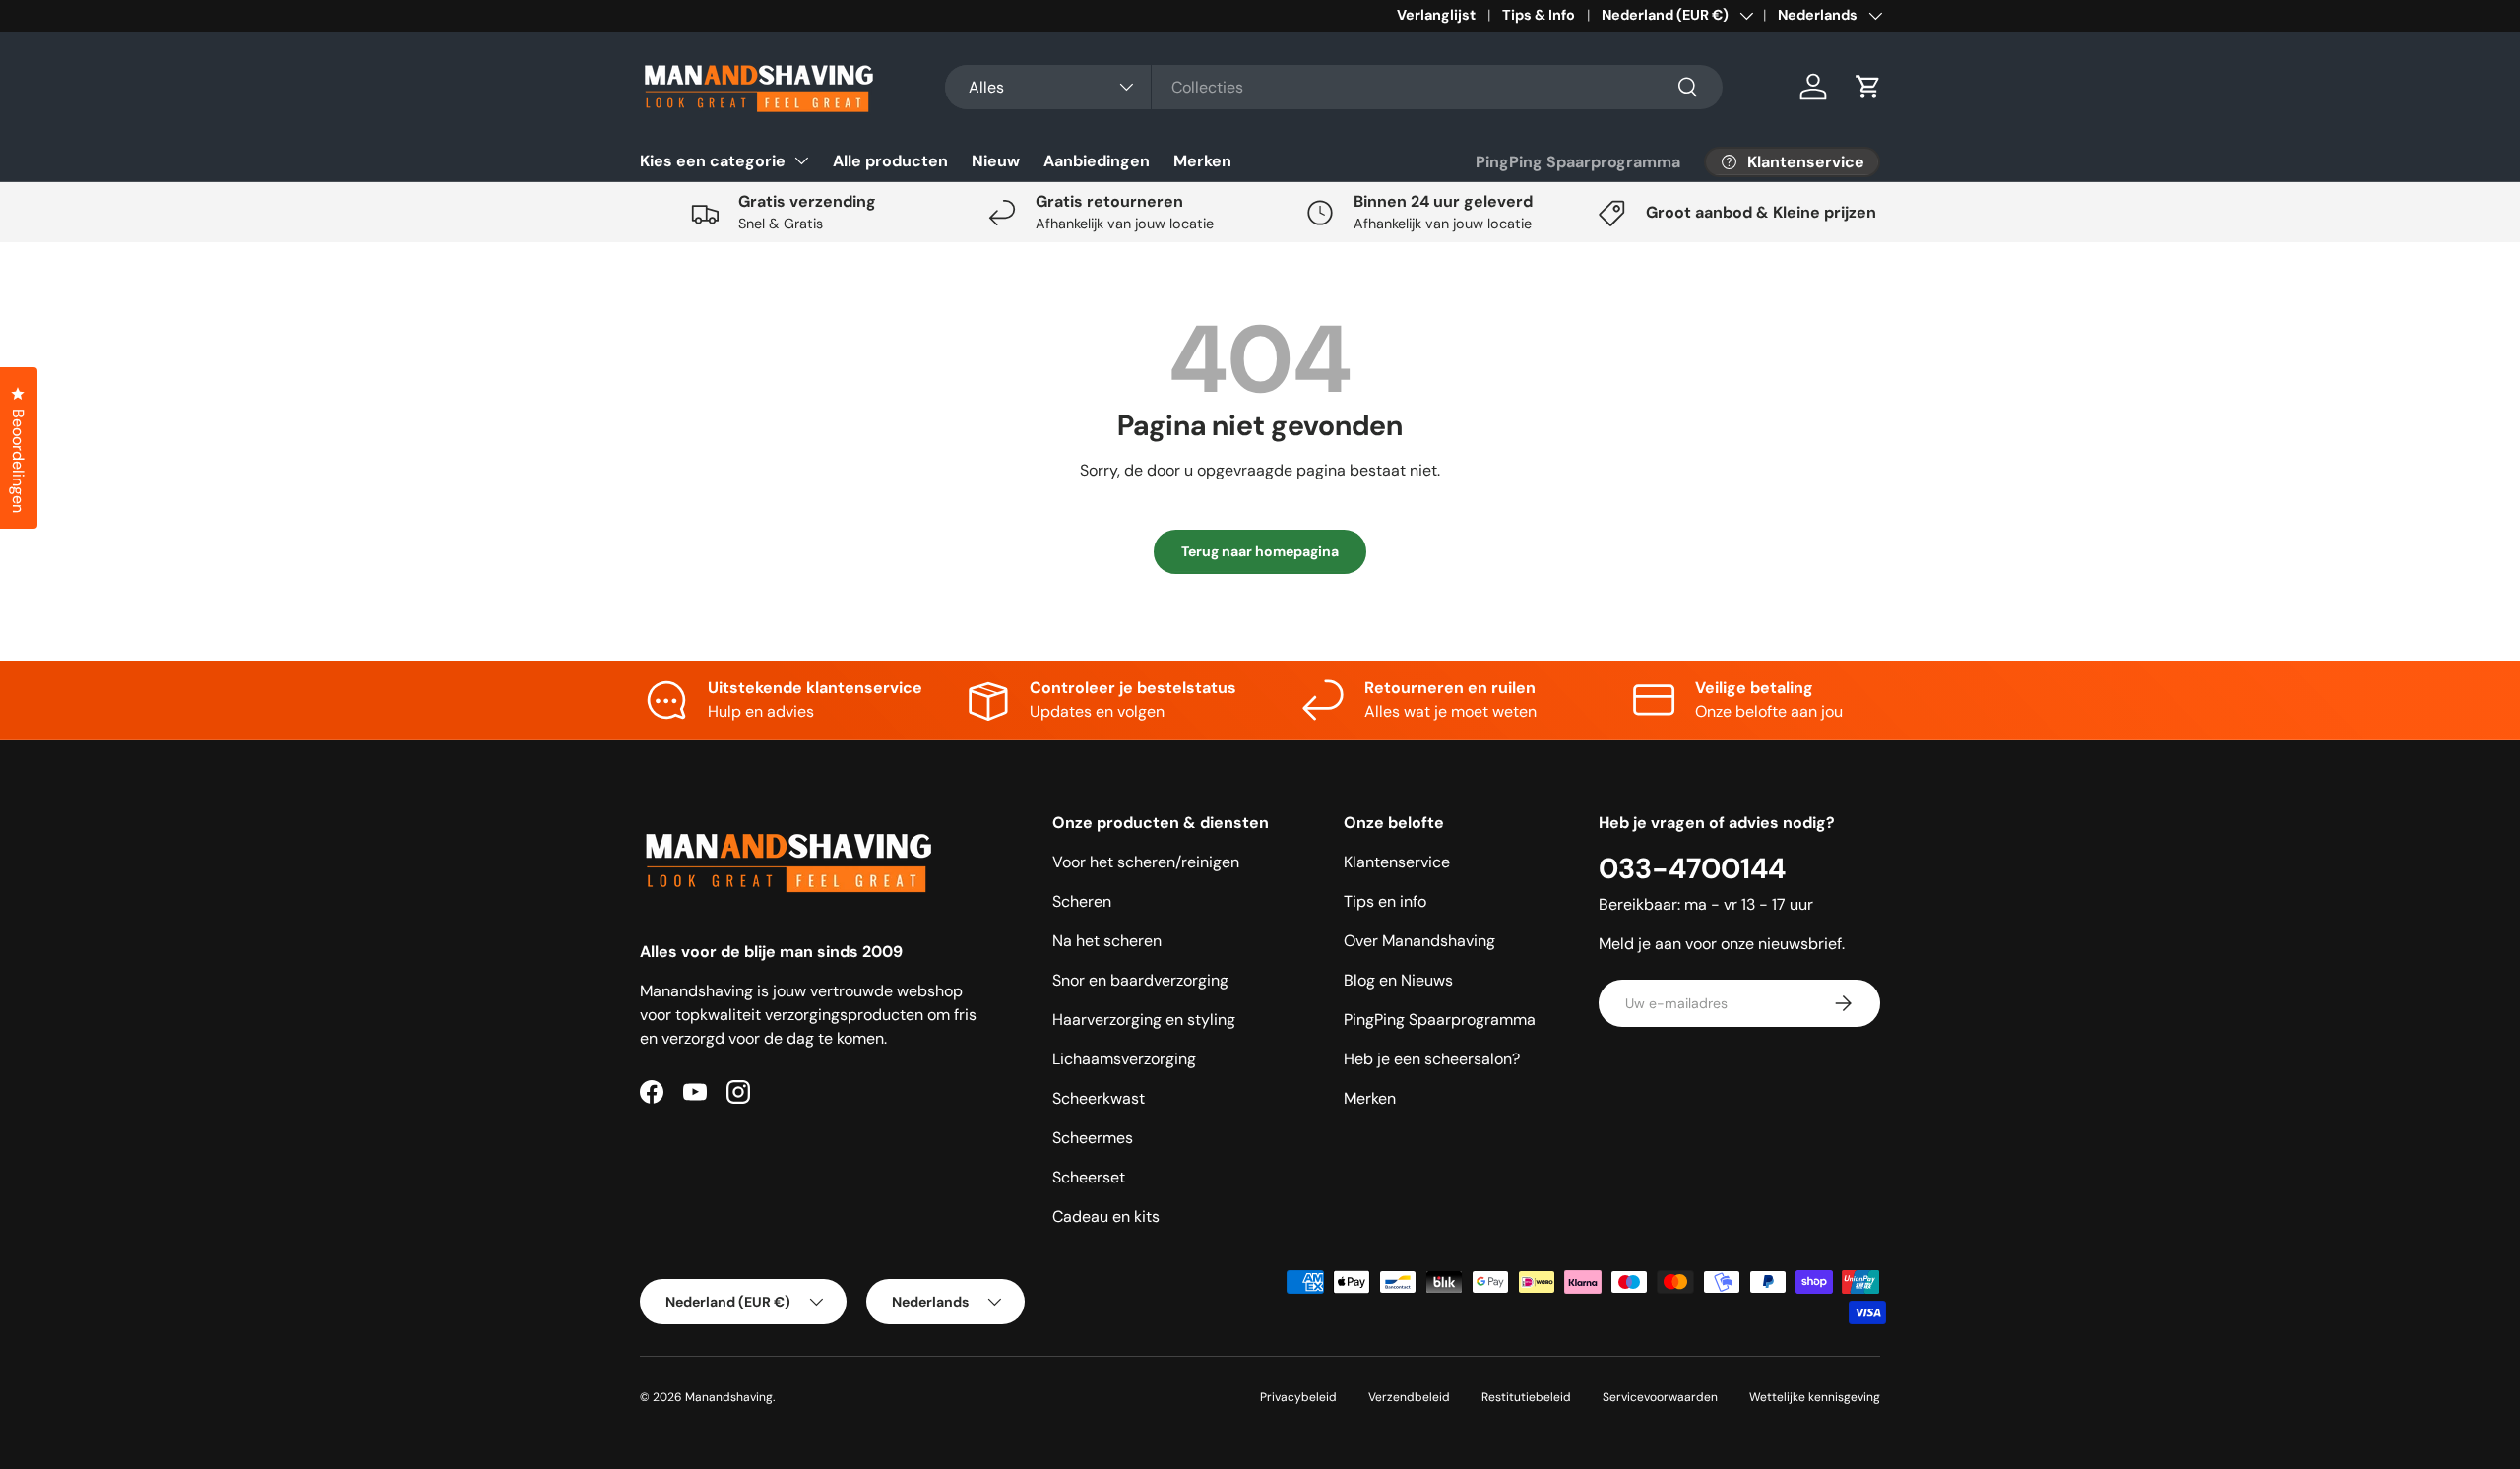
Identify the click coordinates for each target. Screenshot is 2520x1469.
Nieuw (996, 161)
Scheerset (1089, 1177)
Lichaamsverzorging (1124, 1059)
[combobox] (1334, 87)
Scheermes (1093, 1138)
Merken (1202, 161)
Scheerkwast (1099, 1098)
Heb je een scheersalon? (1432, 1059)
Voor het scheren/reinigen (1146, 862)
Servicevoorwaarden (1660, 1397)
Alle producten (890, 161)
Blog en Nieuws (1398, 980)
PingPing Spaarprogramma (1578, 162)
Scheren (1082, 901)
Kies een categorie (713, 161)
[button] (1868, 87)
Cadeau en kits (1106, 1216)
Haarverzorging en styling (1144, 1020)
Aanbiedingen (1097, 161)
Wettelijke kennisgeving (1815, 1397)
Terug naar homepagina (1260, 551)
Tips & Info (1539, 15)
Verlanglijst (1436, 15)
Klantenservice (1397, 862)
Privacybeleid (1298, 1397)
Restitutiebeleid (1526, 1397)
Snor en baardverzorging (1140, 980)
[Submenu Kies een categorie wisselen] (801, 160)
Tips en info (1385, 901)
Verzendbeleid (1409, 1397)
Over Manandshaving (1419, 941)
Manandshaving (729, 1397)
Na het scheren (1107, 941)
